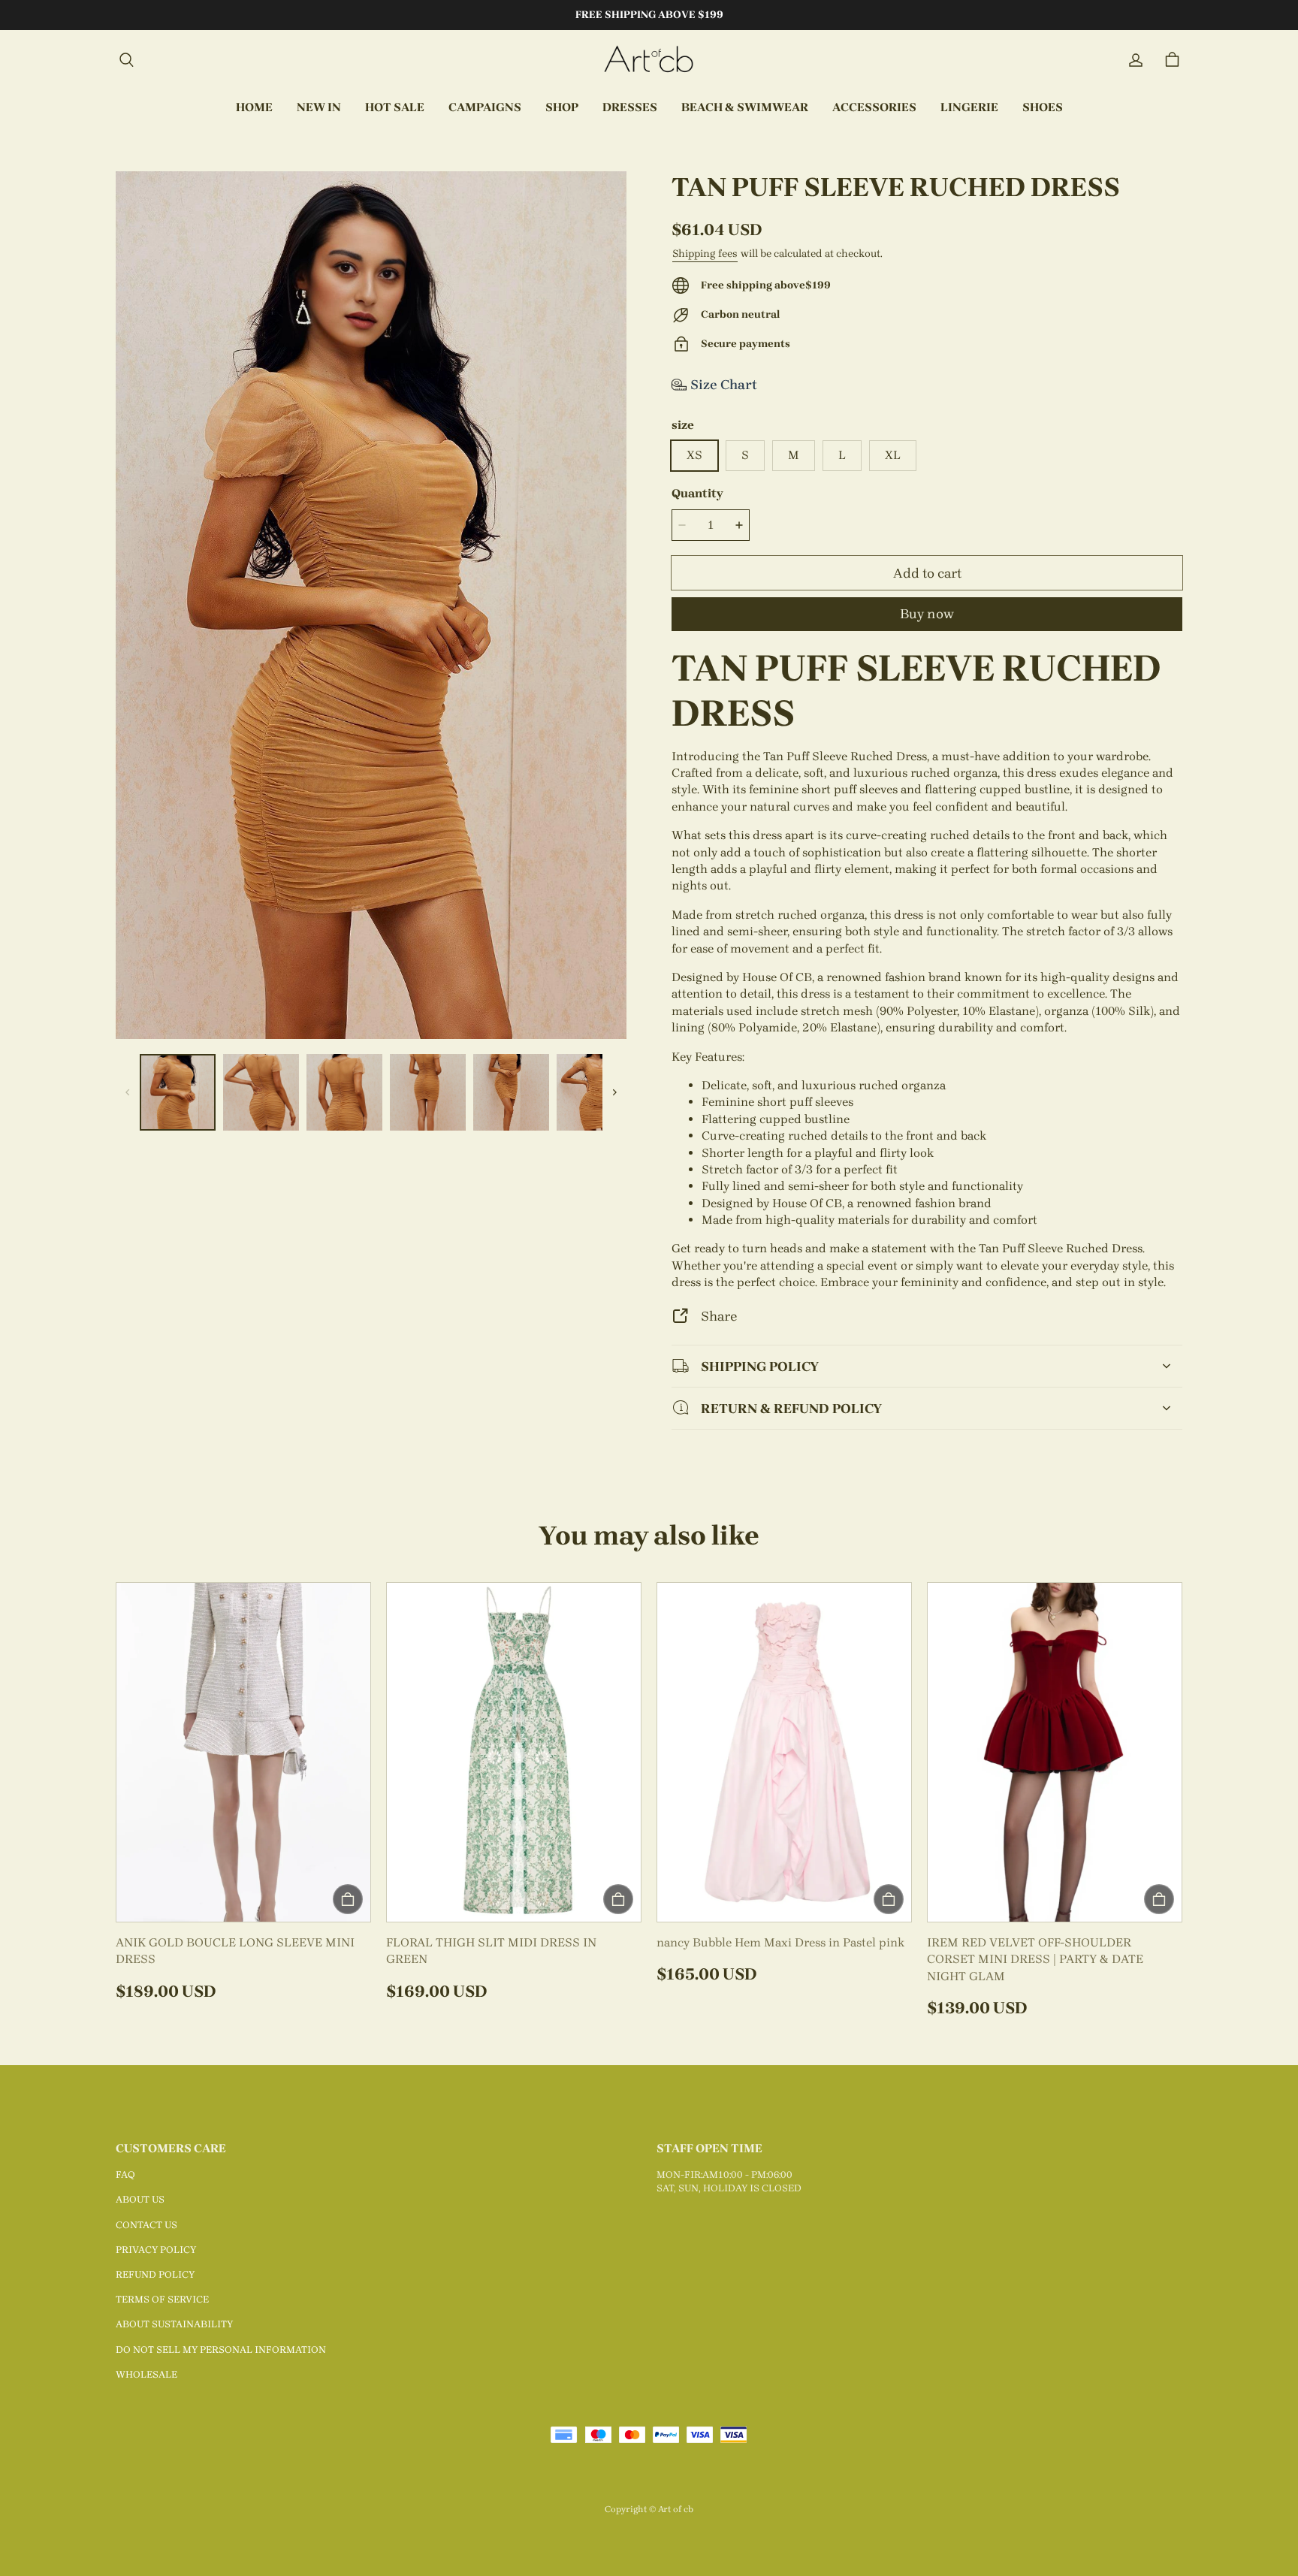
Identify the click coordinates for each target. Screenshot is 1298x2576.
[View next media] (614, 1092)
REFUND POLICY (155, 2274)
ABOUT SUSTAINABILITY (174, 2324)
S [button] (745, 455)
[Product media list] (371, 605)
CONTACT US (146, 2225)
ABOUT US (140, 2199)
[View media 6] (595, 1092)
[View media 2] (261, 1092)
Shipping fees (705, 254)
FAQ (125, 2174)
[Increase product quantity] (739, 525)
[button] (126, 60)
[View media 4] (428, 1092)
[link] (485, 108)
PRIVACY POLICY (156, 2250)
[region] (371, 1092)
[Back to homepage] (649, 60)
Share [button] (719, 1316)
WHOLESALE (146, 2374)
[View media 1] (178, 1092)
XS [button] (694, 455)
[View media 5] (511, 1092)
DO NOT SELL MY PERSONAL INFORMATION (221, 2350)
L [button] (842, 455)
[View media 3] (344, 1092)
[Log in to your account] (1136, 60)
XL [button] (893, 455)
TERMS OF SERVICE (162, 2299)
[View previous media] (128, 1092)
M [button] (794, 455)
